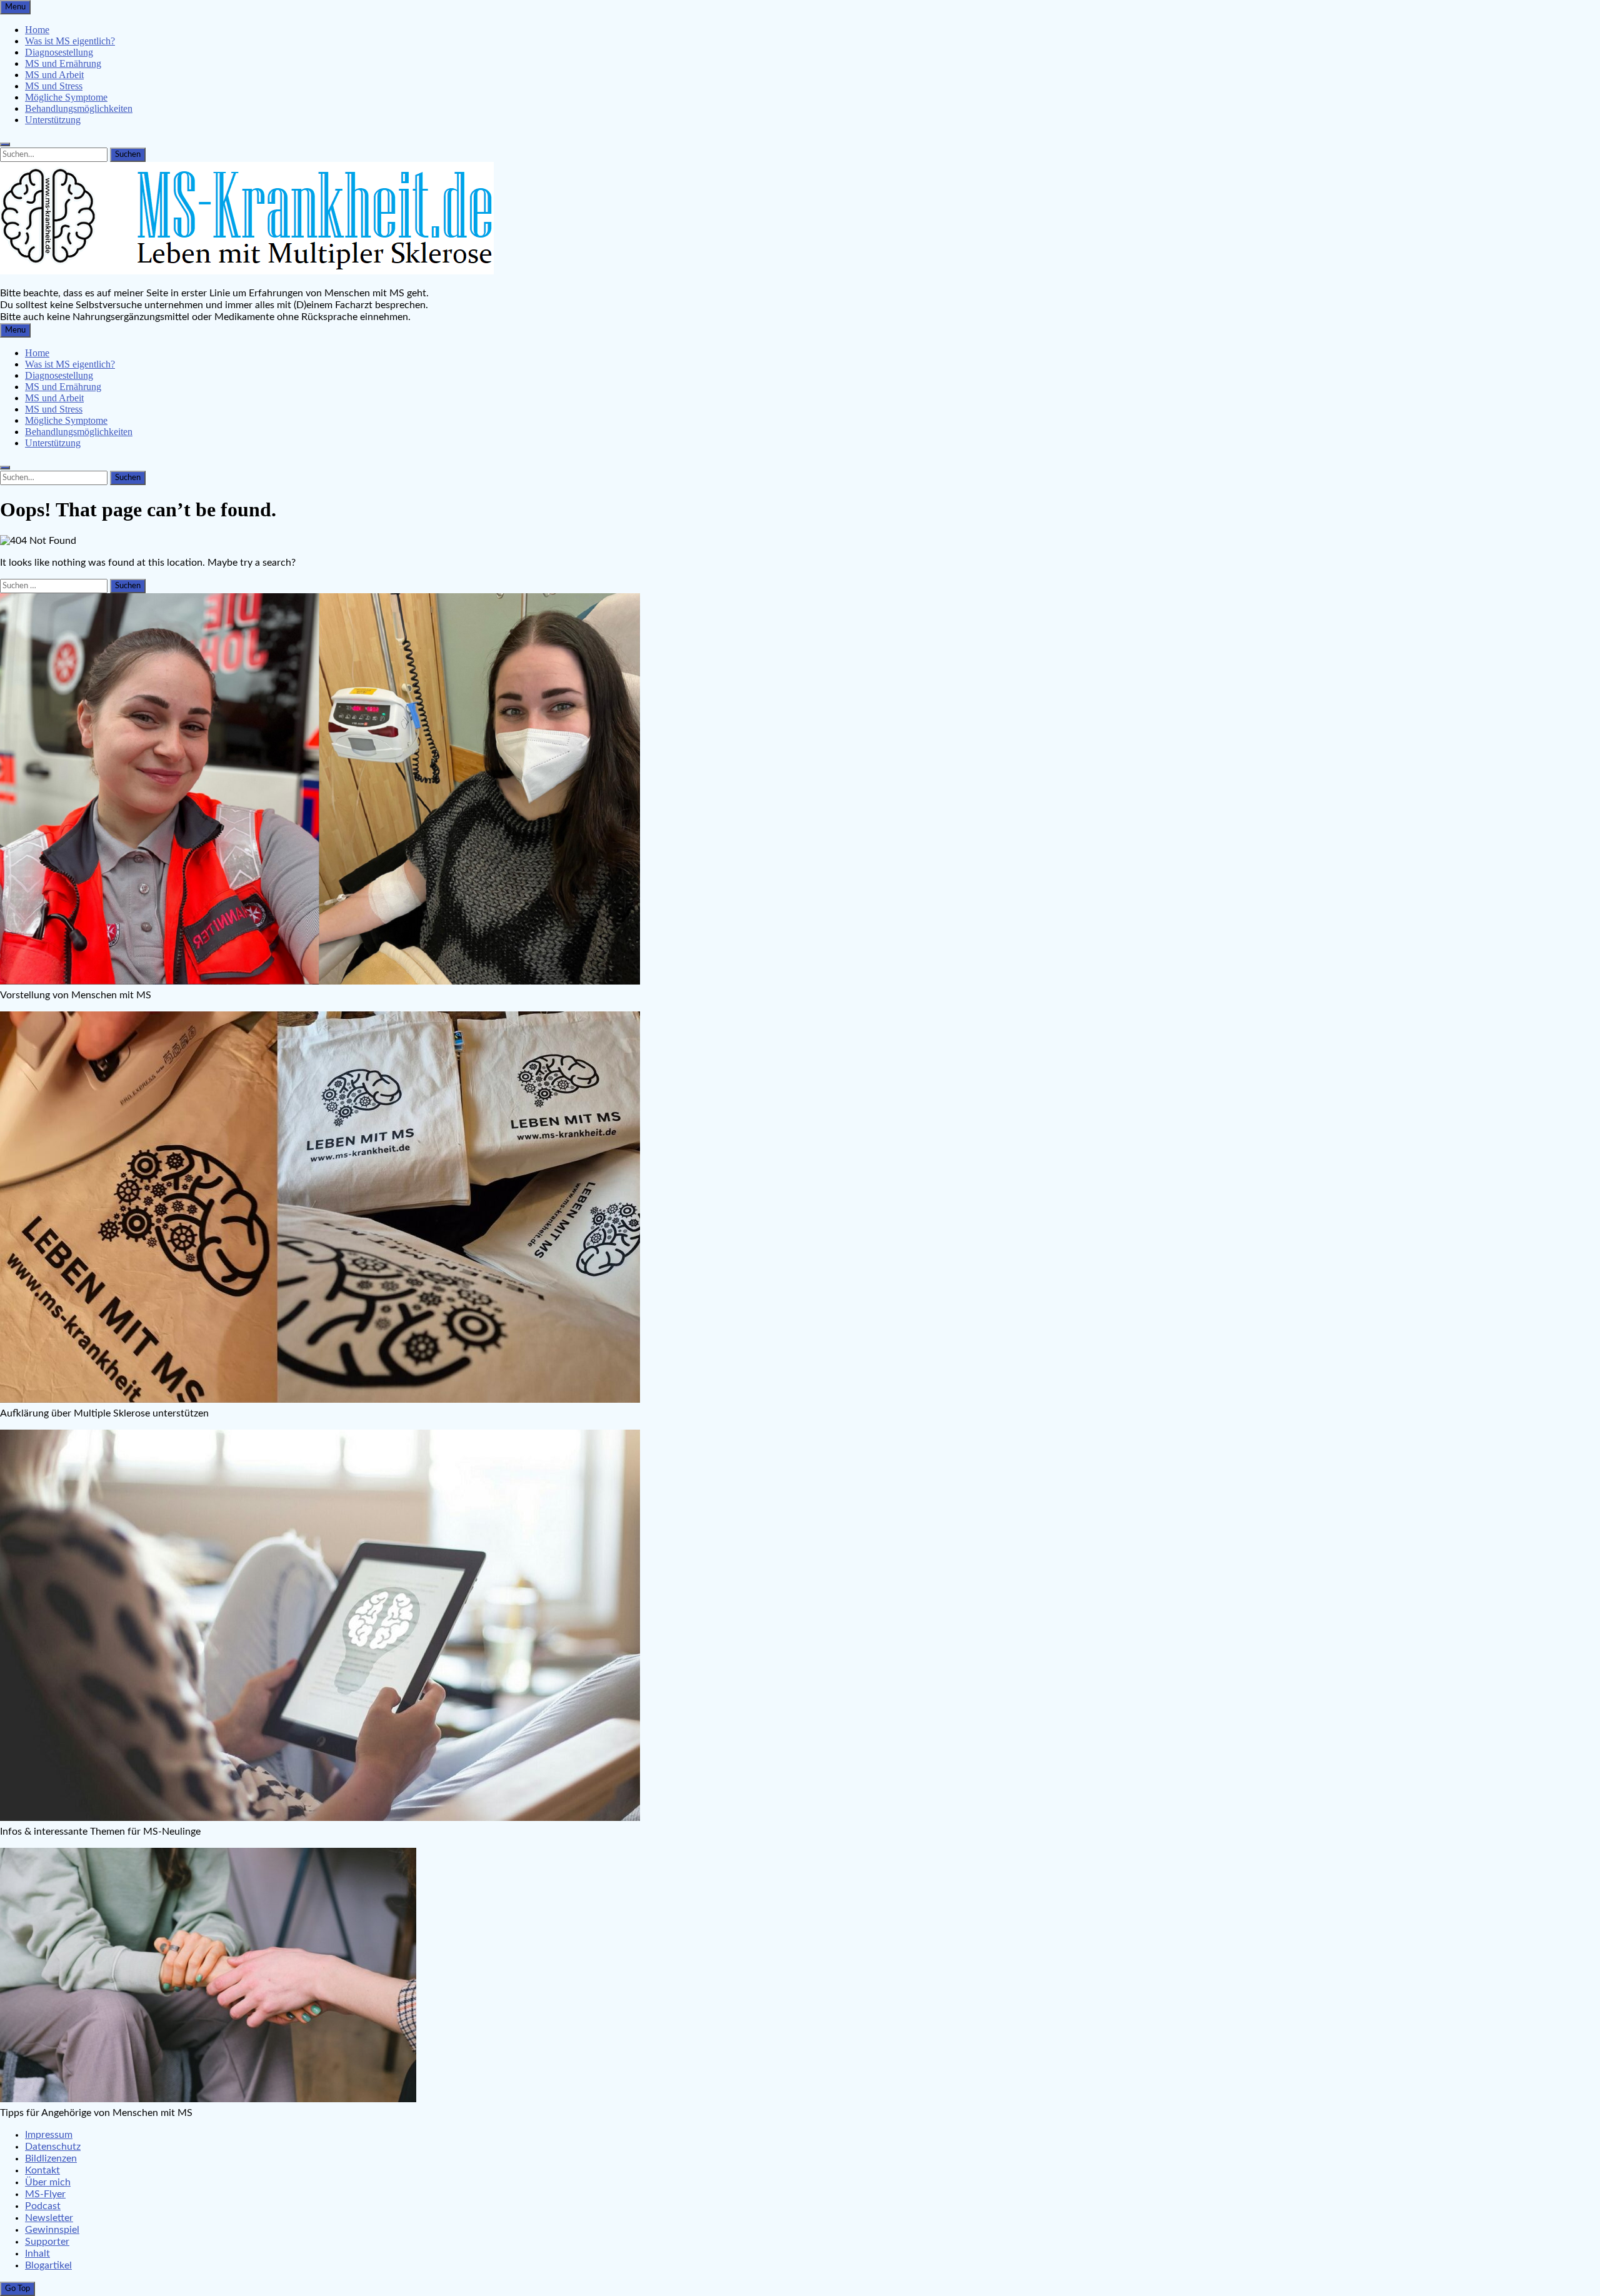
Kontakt (42, 2170)
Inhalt (37, 2253)
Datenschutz (53, 2147)
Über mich (48, 2182)
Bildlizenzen (51, 2158)
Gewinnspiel (52, 2230)
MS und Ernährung (63, 63)
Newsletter (49, 2218)
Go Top (17, 2288)
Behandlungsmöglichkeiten (79, 108)
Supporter (47, 2242)
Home (37, 30)
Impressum (49, 2135)
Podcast (43, 2206)
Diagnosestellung (59, 52)
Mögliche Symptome (66, 97)
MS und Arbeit (54, 75)
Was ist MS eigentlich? (70, 41)
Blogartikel (48, 2265)
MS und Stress (54, 86)
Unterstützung (53, 120)
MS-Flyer (45, 2194)
